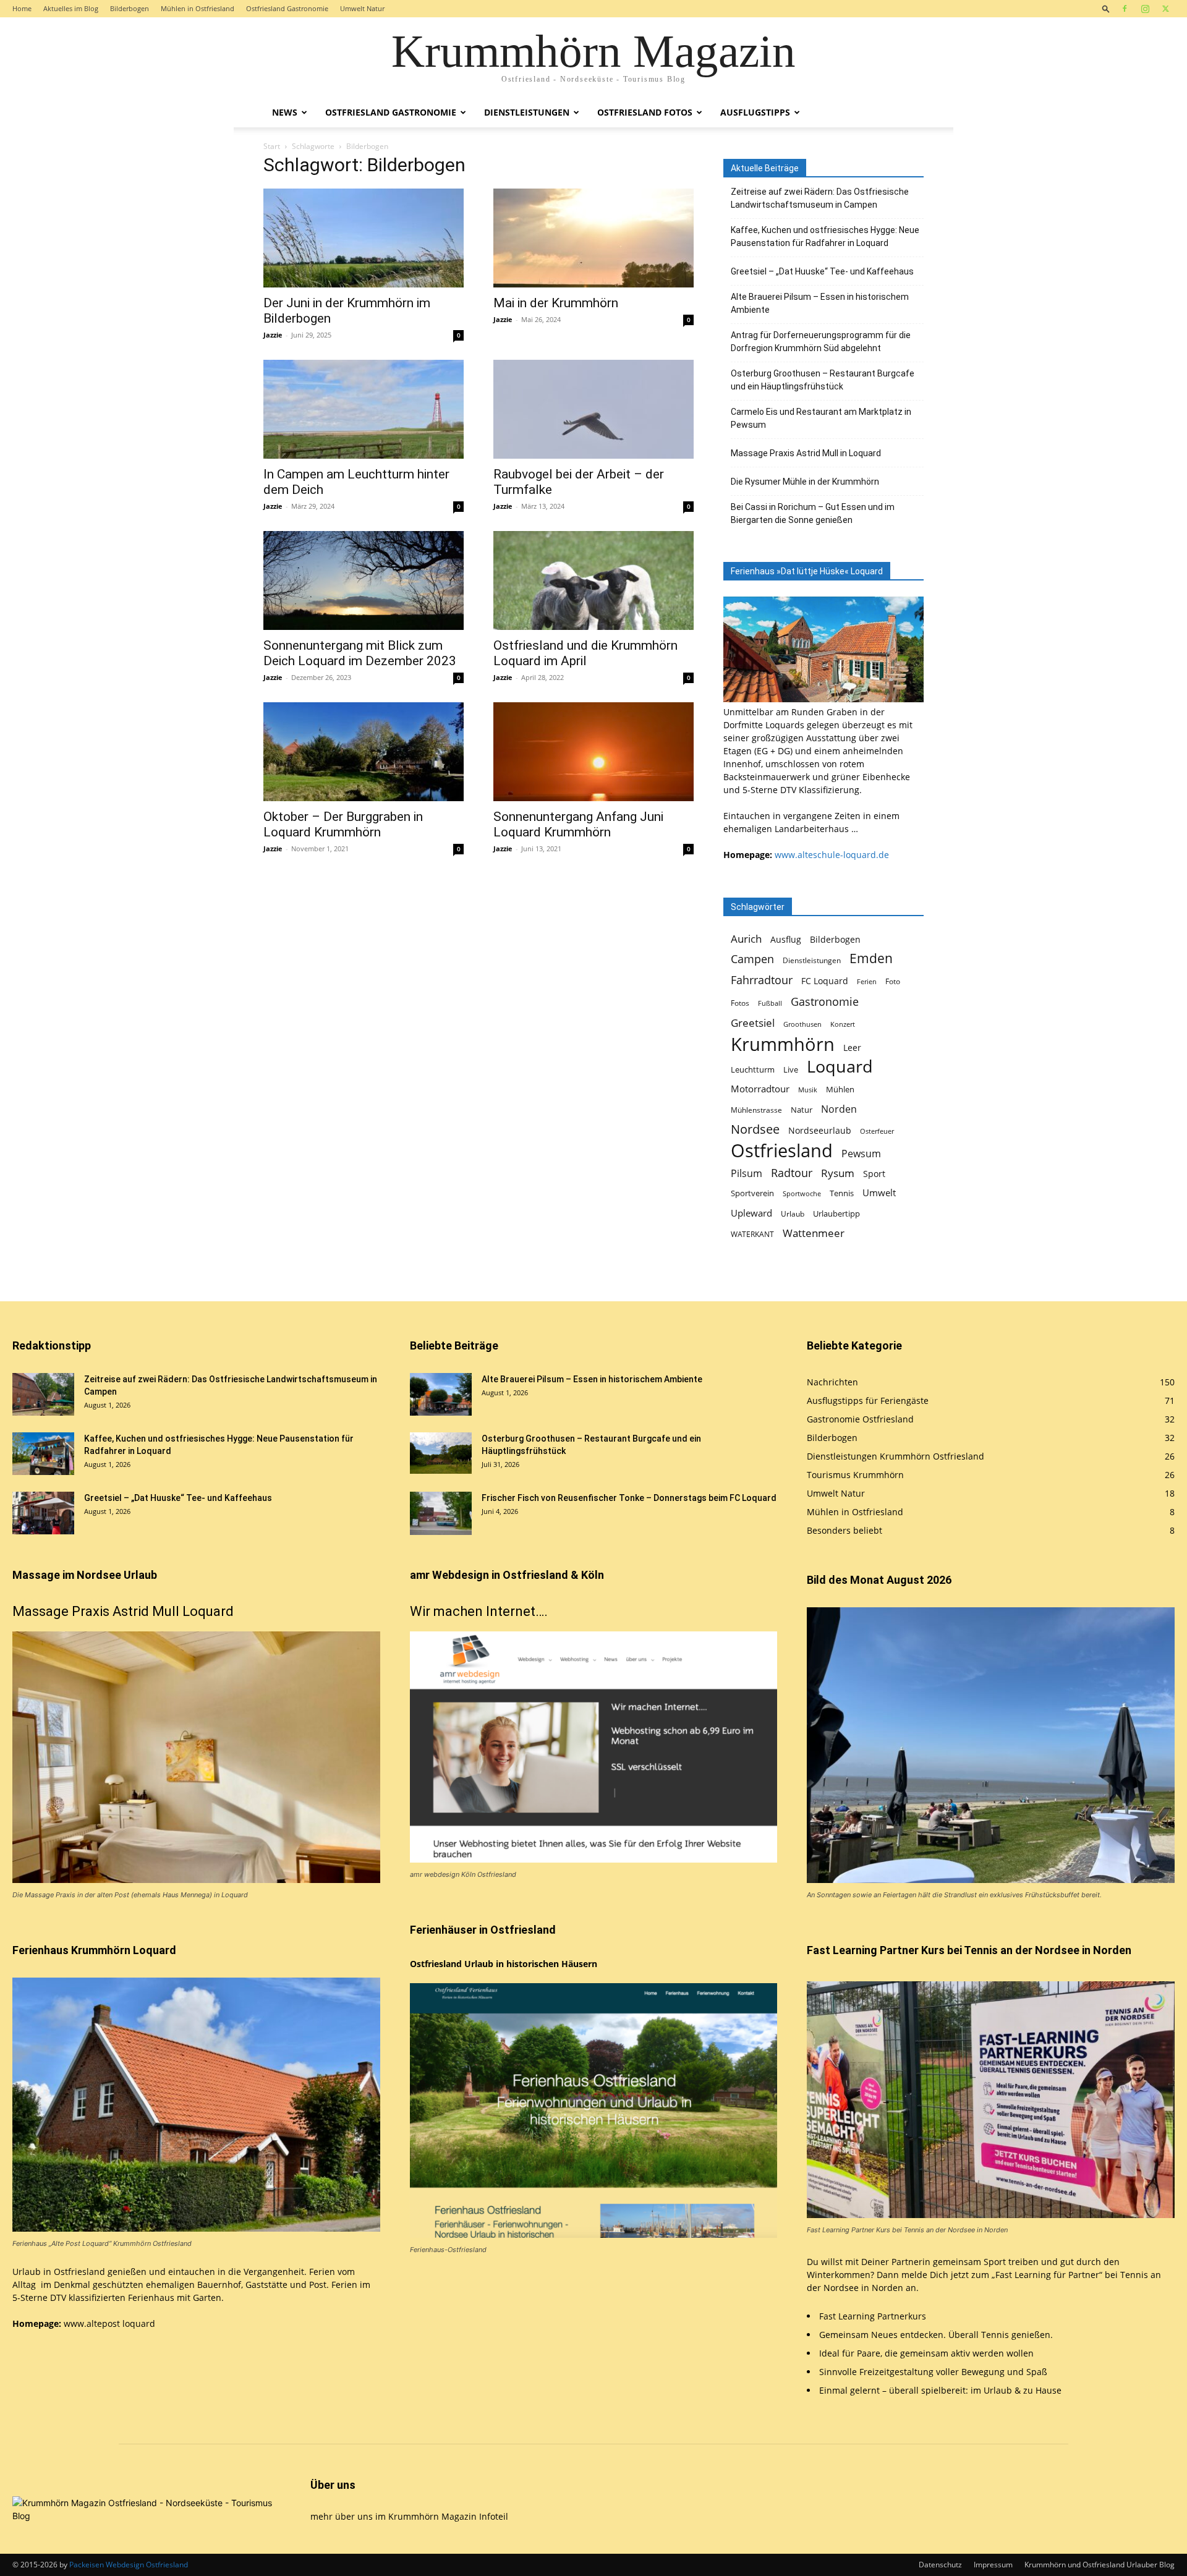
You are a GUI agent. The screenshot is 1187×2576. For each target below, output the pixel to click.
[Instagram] (1145, 9)
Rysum (838, 1173)
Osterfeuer (877, 1131)
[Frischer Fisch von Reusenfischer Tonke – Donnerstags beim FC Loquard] (441, 1513)
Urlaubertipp (836, 1214)
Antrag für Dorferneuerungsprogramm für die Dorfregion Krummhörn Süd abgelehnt (821, 342)
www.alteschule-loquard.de (832, 855)
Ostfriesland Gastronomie (287, 8)
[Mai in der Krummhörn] (593, 238)
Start (272, 146)
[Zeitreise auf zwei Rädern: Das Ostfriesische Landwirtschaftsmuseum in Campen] (43, 1394)
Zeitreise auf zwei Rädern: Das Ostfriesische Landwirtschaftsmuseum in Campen (820, 198)
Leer (852, 1048)
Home (22, 8)
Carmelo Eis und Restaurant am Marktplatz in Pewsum (821, 418)
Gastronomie (825, 1001)
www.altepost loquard (109, 2323)
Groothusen (802, 1024)
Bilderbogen (130, 8)
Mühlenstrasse (756, 1110)
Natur (802, 1110)
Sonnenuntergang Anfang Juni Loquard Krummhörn (578, 824)
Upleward (751, 1213)
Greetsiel (753, 1023)
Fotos (740, 1003)
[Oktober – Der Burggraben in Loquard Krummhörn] (364, 752)
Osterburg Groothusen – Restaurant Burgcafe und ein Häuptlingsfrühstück (823, 380)
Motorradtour (760, 1089)
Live (791, 1070)
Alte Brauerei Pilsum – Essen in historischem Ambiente (820, 303)
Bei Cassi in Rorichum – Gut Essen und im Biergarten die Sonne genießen (813, 513)
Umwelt (879, 1193)
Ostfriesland (782, 1151)
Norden (839, 1109)
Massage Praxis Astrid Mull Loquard (123, 1611)
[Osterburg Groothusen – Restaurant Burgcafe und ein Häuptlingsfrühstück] (441, 1453)
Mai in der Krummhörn (556, 303)
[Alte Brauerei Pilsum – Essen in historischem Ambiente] (441, 1394)
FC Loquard (825, 981)
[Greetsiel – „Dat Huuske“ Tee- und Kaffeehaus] (43, 1513)
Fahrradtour (762, 980)
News (285, 112)
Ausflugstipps (755, 112)
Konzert (843, 1024)
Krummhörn (783, 1044)
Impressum (993, 2565)
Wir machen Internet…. (479, 1611)
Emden (871, 959)
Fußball (770, 1003)
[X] (1165, 9)
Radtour (792, 1173)
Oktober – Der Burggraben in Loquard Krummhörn (343, 824)
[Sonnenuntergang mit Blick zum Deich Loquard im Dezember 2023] (364, 580)
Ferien (867, 982)
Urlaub (793, 1214)
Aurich (746, 939)
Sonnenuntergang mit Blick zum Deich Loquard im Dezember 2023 (360, 653)
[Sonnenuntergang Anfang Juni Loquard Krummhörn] (593, 752)
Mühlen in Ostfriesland (198, 8)
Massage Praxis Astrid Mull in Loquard (806, 453)
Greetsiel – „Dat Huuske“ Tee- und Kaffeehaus (822, 271)
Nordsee (755, 1129)
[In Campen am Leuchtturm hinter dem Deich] (364, 409)
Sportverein (752, 1193)
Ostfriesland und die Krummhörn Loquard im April (585, 653)
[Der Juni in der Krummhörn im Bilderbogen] (364, 238)
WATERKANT (752, 1234)
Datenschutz (940, 2565)
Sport (874, 1174)
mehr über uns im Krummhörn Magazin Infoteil (409, 2516)
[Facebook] (1125, 9)
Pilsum (747, 1174)
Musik (808, 1090)
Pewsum (861, 1154)
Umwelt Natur (362, 8)
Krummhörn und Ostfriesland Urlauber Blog (1100, 2565)
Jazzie (273, 335)
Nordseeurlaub (820, 1130)
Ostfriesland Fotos (645, 112)
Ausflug (786, 939)
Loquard (840, 1067)
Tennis (842, 1193)
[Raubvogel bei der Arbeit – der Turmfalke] (593, 409)
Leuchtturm (753, 1070)
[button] (1106, 8)
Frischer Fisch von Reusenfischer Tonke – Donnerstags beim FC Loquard (629, 1498)
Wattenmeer (814, 1233)
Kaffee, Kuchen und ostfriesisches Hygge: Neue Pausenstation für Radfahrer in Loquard (825, 236)
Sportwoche (802, 1194)
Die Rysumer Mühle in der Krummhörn (805, 482)
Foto (893, 981)
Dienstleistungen (527, 112)
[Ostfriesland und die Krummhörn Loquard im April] (593, 580)
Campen (752, 959)
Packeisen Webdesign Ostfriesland (129, 2565)
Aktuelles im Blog (71, 8)
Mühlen (840, 1090)
